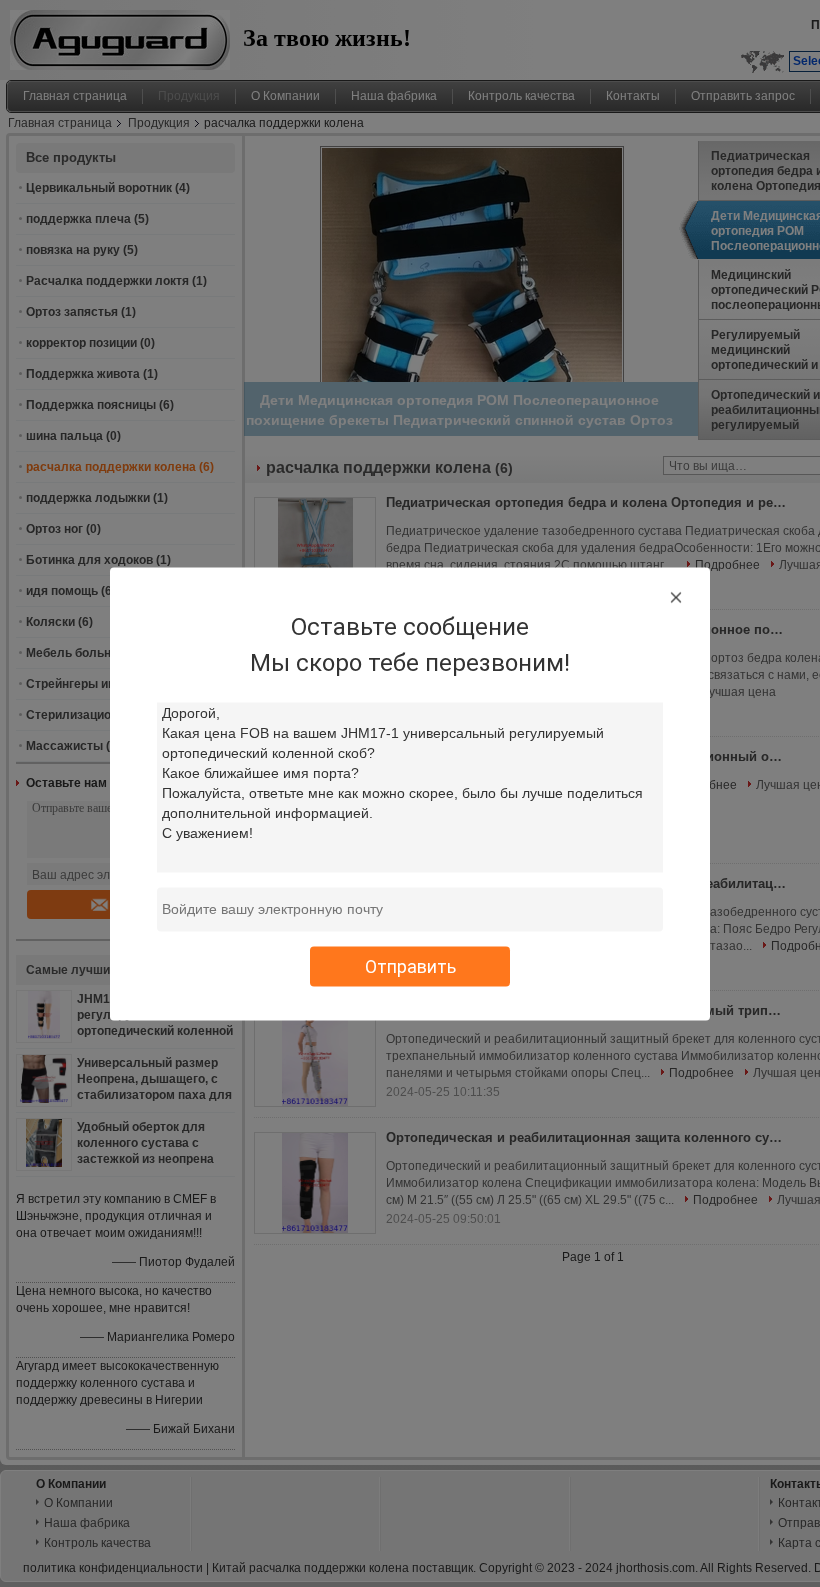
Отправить (410, 965)
